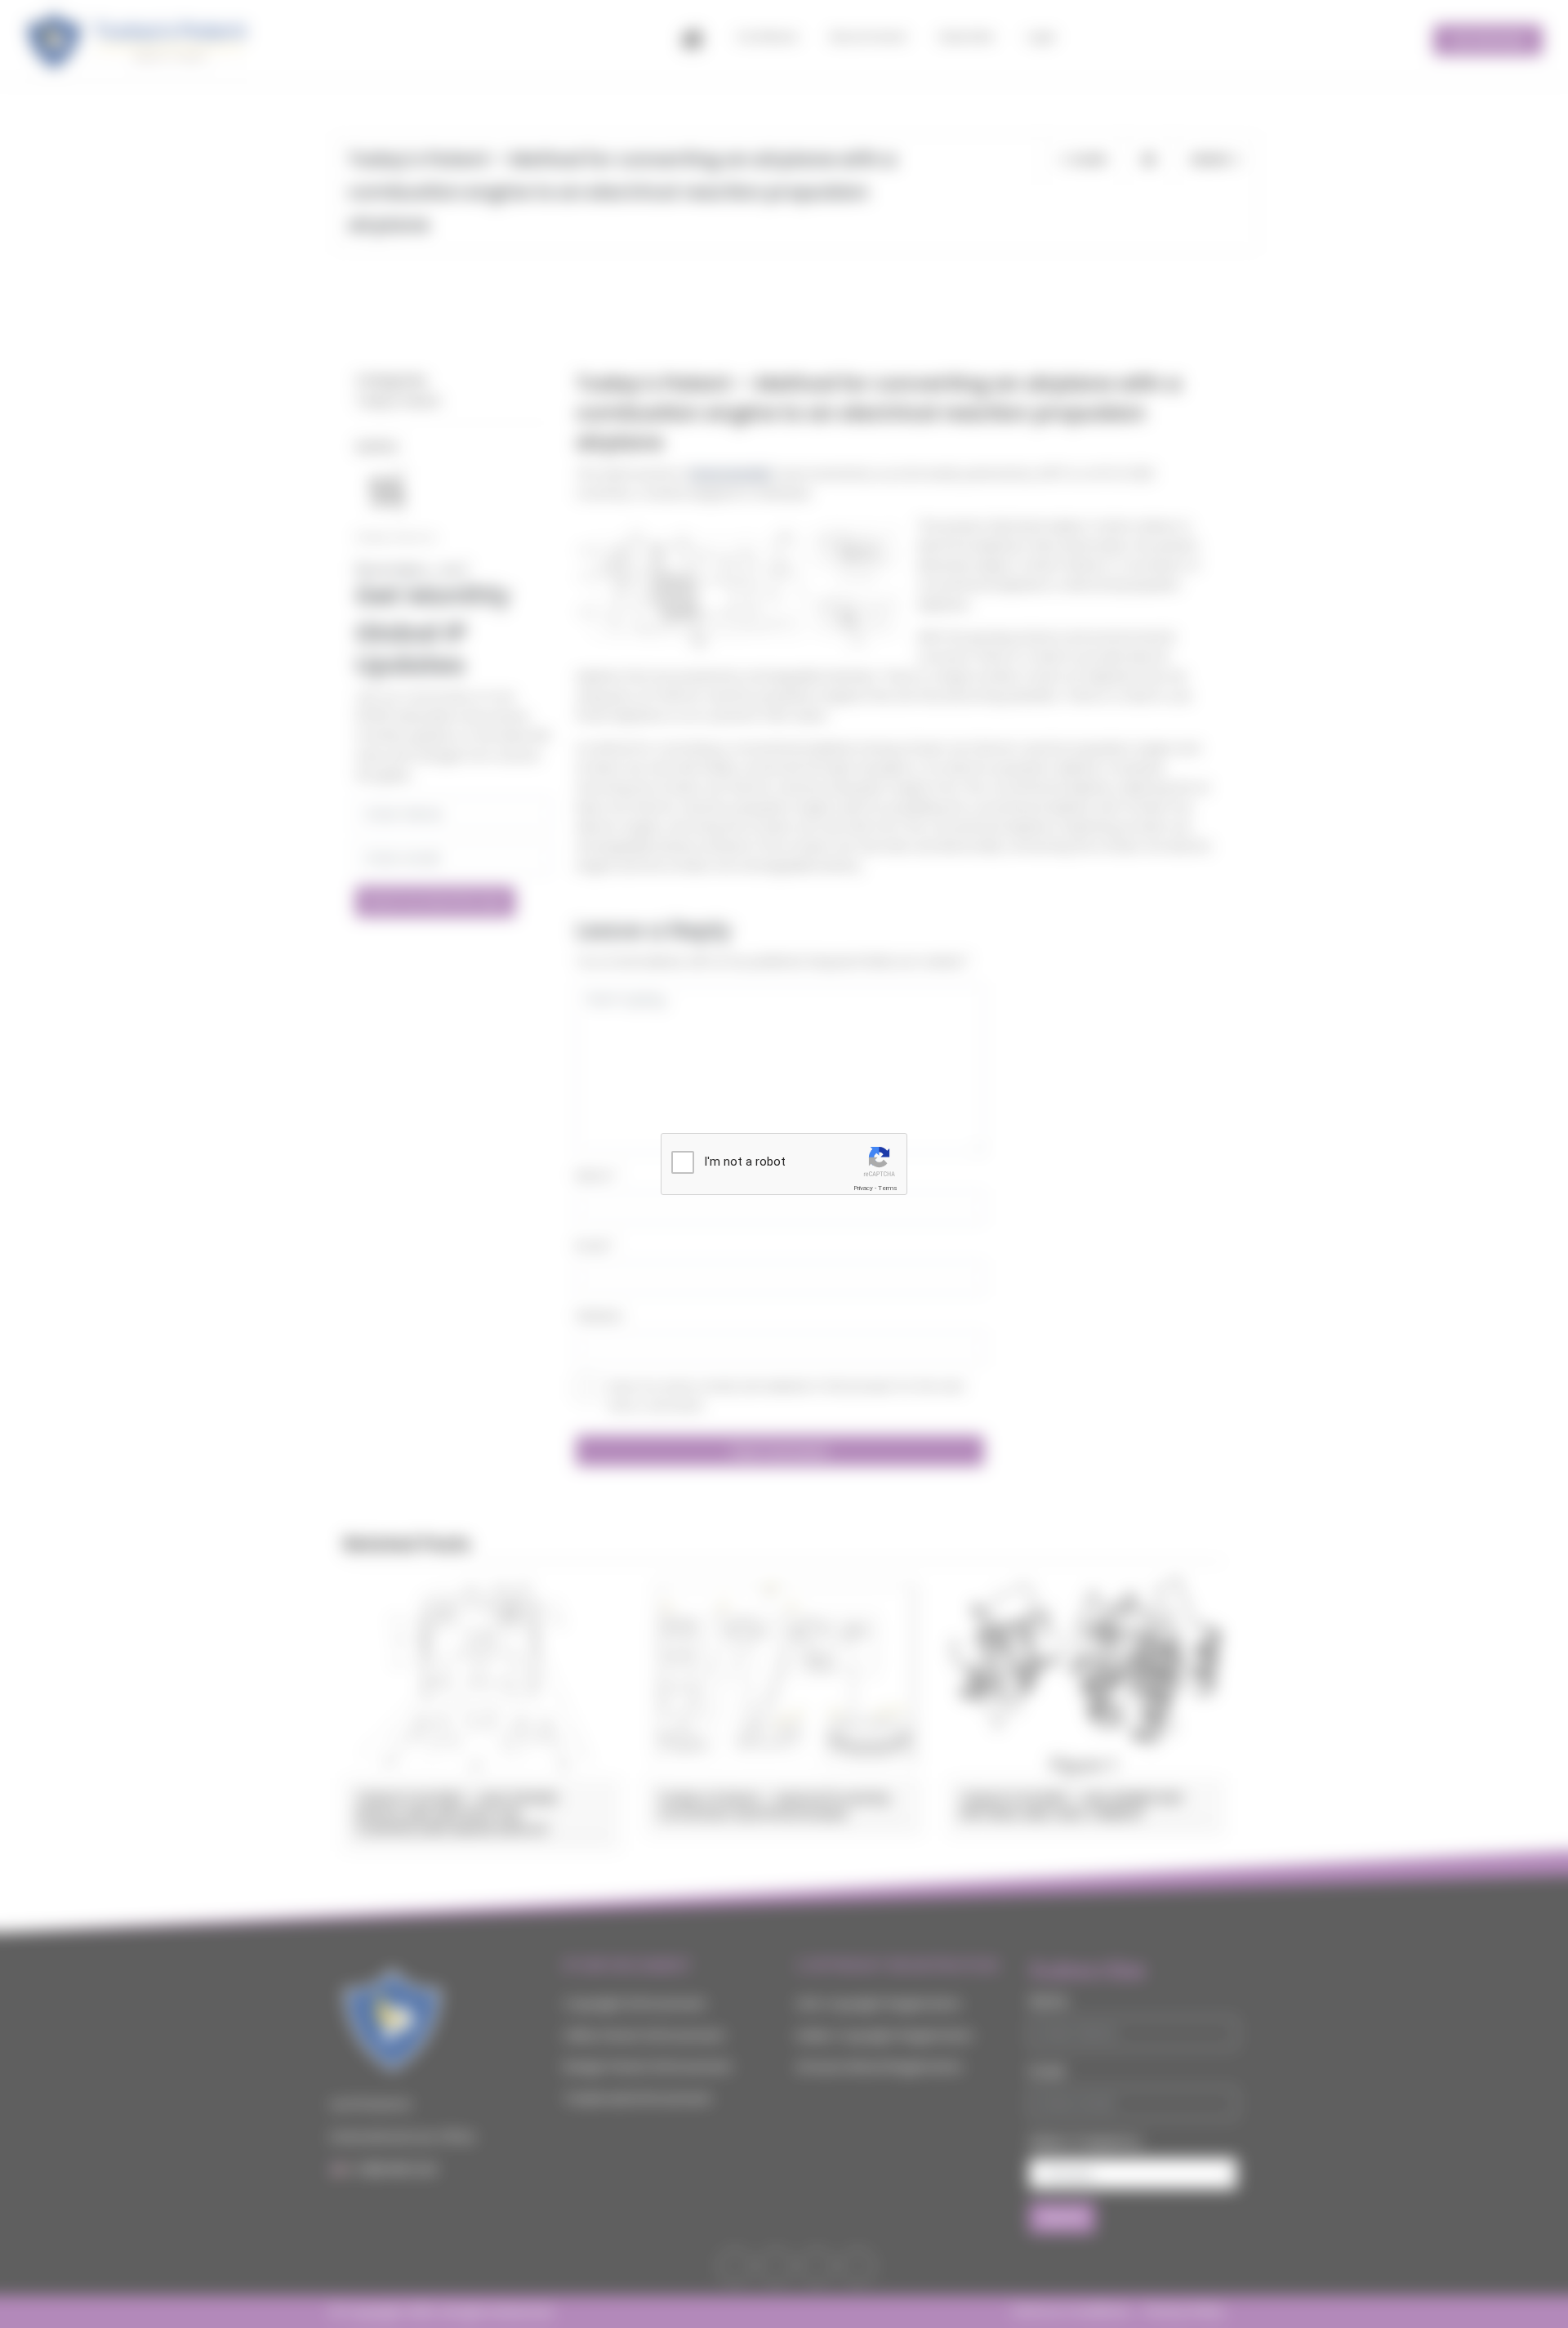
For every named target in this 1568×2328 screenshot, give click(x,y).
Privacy (863, 1188)
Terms (888, 1188)
